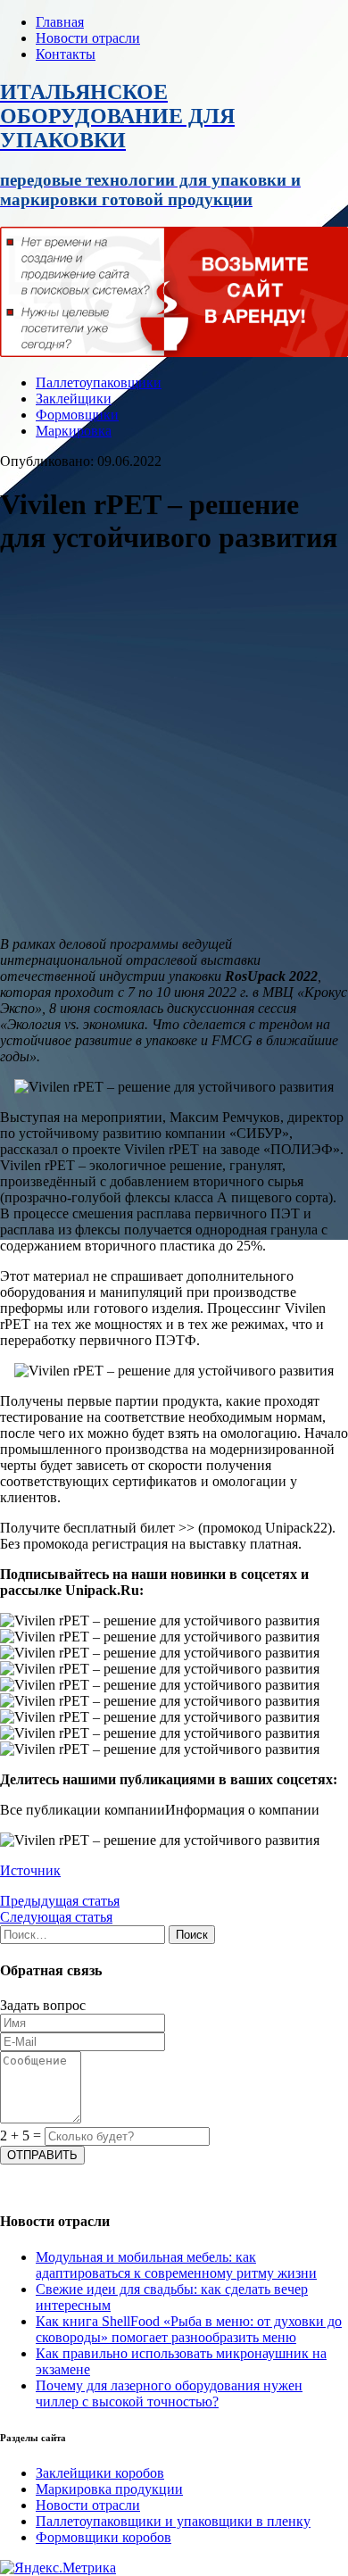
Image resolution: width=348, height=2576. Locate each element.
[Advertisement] (174, 748)
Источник (30, 1870)
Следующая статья (56, 1917)
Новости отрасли (88, 38)
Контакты (66, 54)
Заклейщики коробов (100, 2473)
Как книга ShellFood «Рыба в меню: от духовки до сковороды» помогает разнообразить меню (189, 2329)
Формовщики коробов (104, 2537)
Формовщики (77, 415)
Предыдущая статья (60, 1901)
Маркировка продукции (109, 2489)
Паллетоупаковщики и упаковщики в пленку (173, 2521)
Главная (60, 22)
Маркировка (74, 431)
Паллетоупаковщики (99, 382)
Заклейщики (74, 399)
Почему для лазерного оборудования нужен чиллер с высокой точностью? (169, 2393)
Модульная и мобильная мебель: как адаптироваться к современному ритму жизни (176, 2265)
